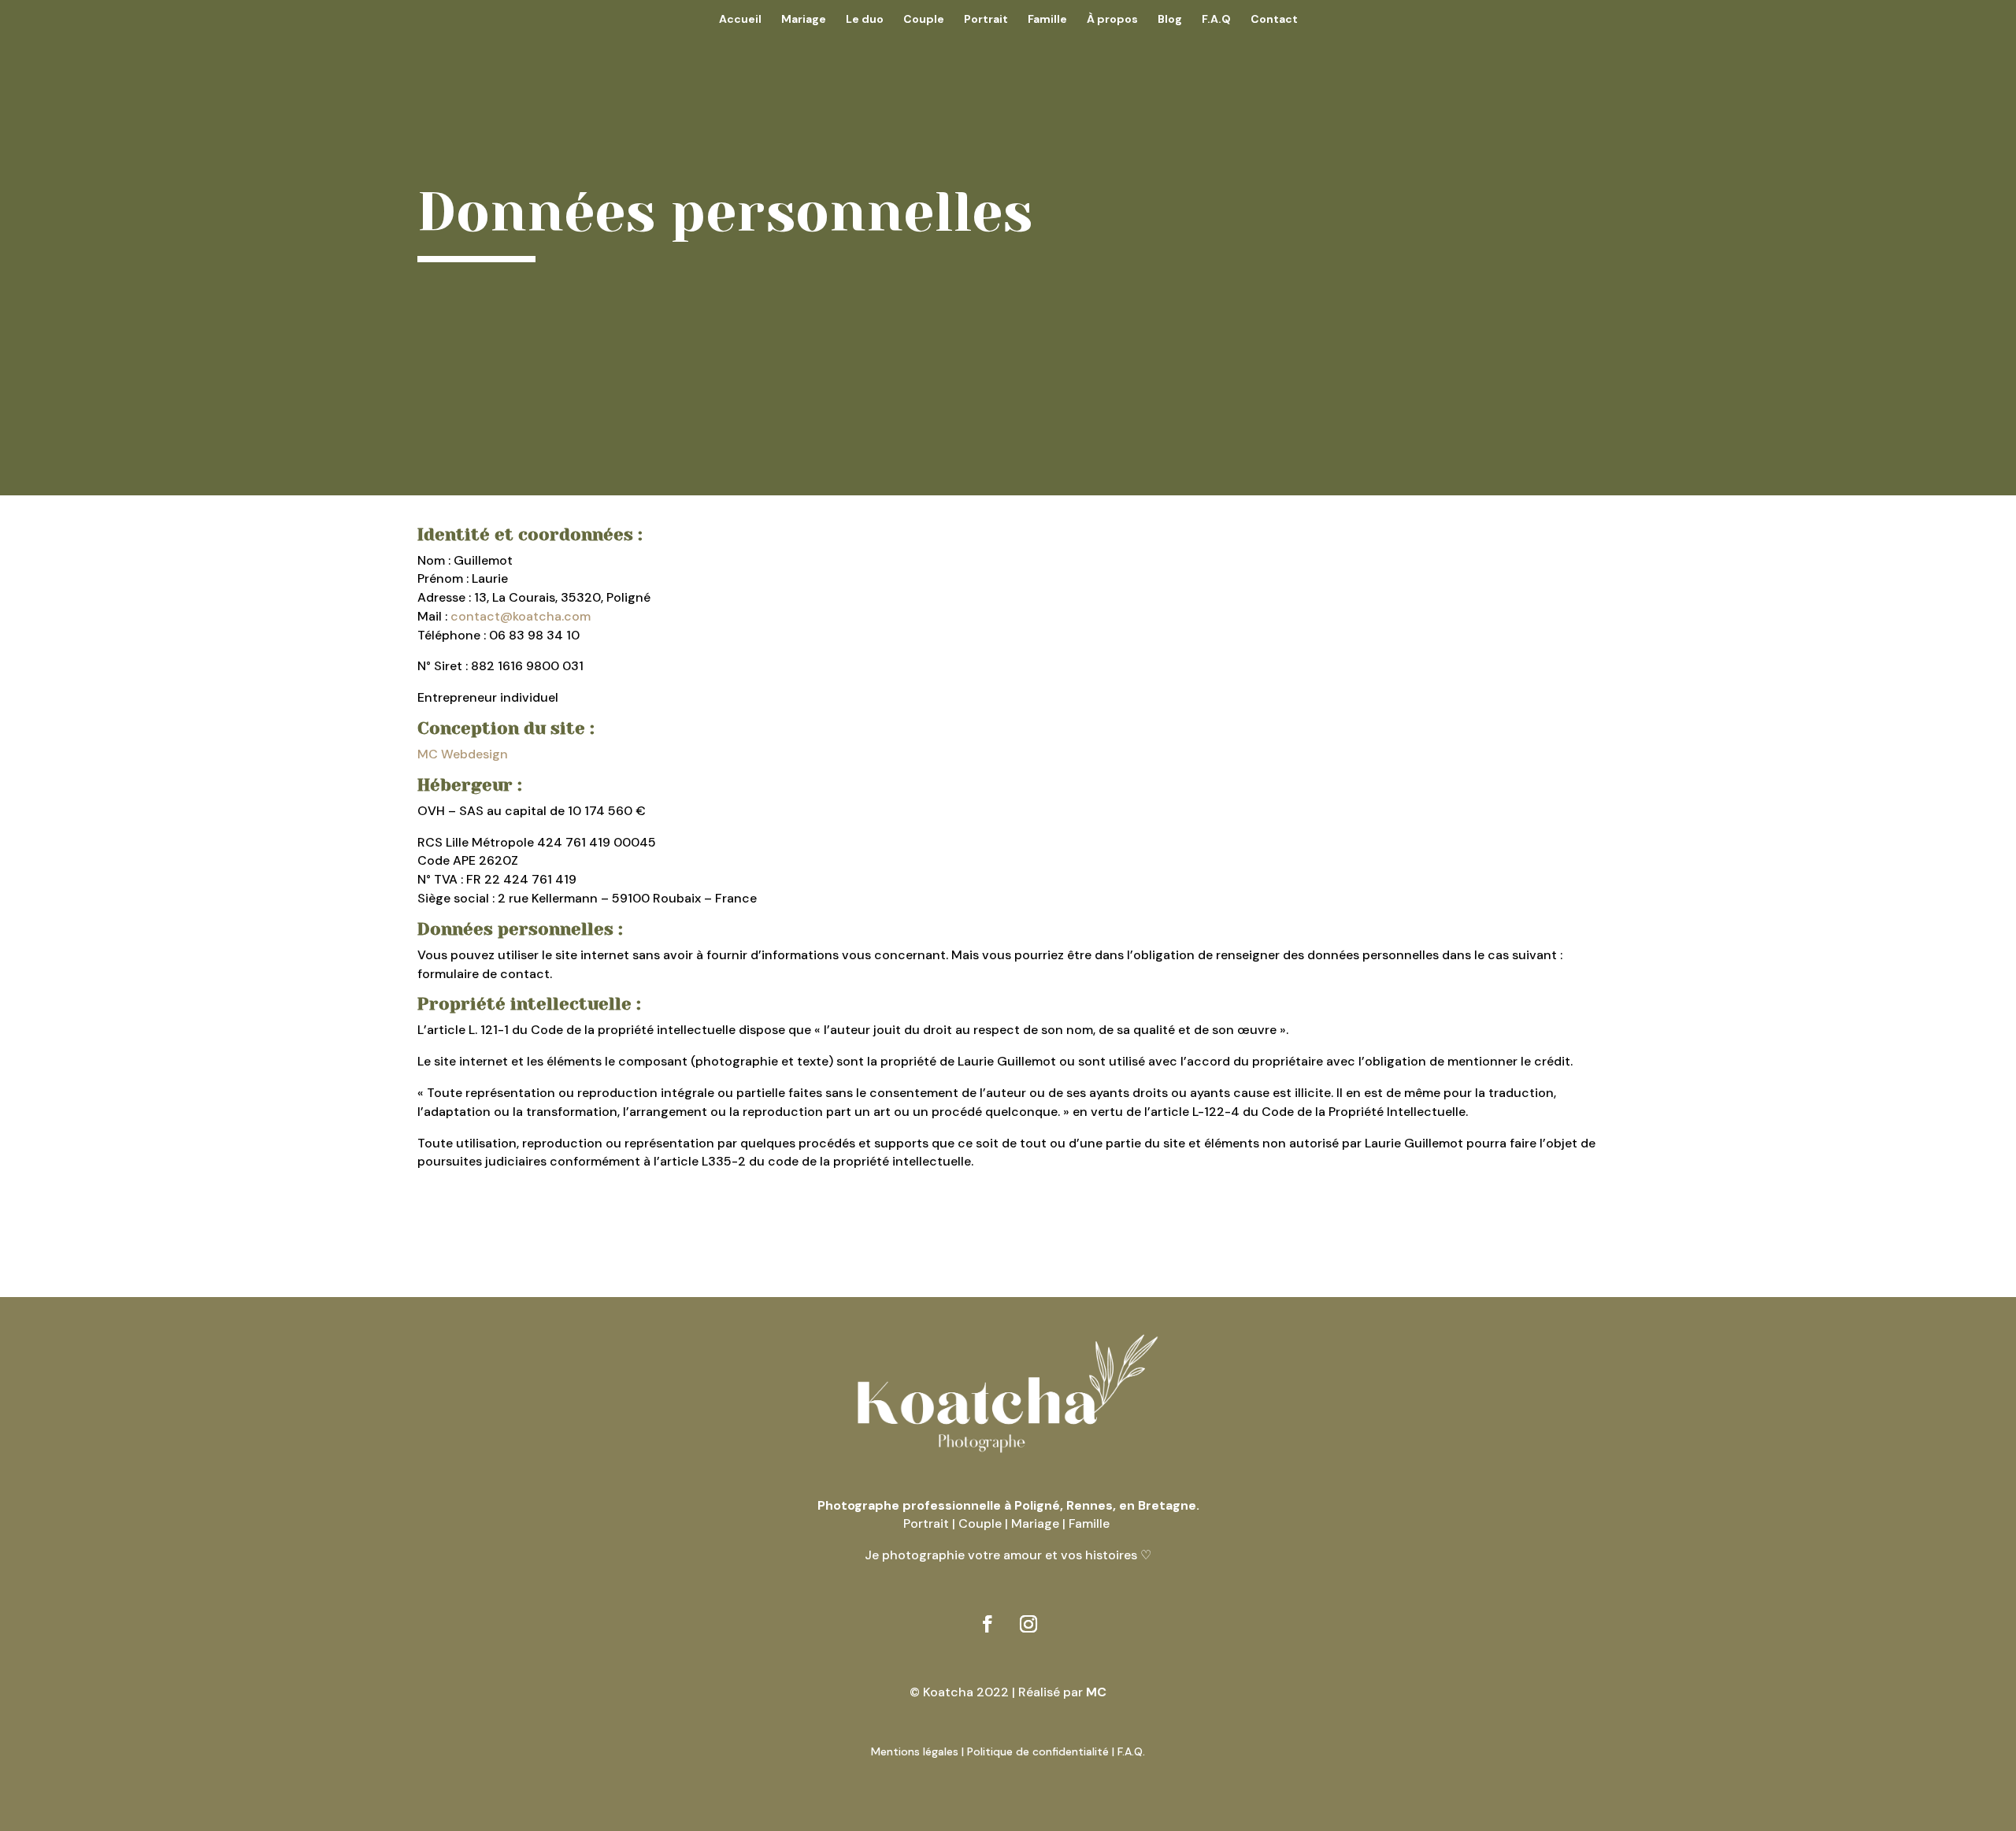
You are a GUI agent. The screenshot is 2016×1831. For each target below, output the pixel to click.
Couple (924, 20)
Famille (1047, 20)
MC (1096, 1692)
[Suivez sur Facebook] (988, 1624)
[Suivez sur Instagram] (1028, 1624)
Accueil (740, 20)
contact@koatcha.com (521, 616)
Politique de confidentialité (1038, 1751)
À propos (1112, 20)
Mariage (804, 20)
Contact (1274, 20)
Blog (1170, 20)
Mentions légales (915, 1751)
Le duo (865, 20)
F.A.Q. (1131, 1751)
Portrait (986, 20)
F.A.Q (1216, 20)
